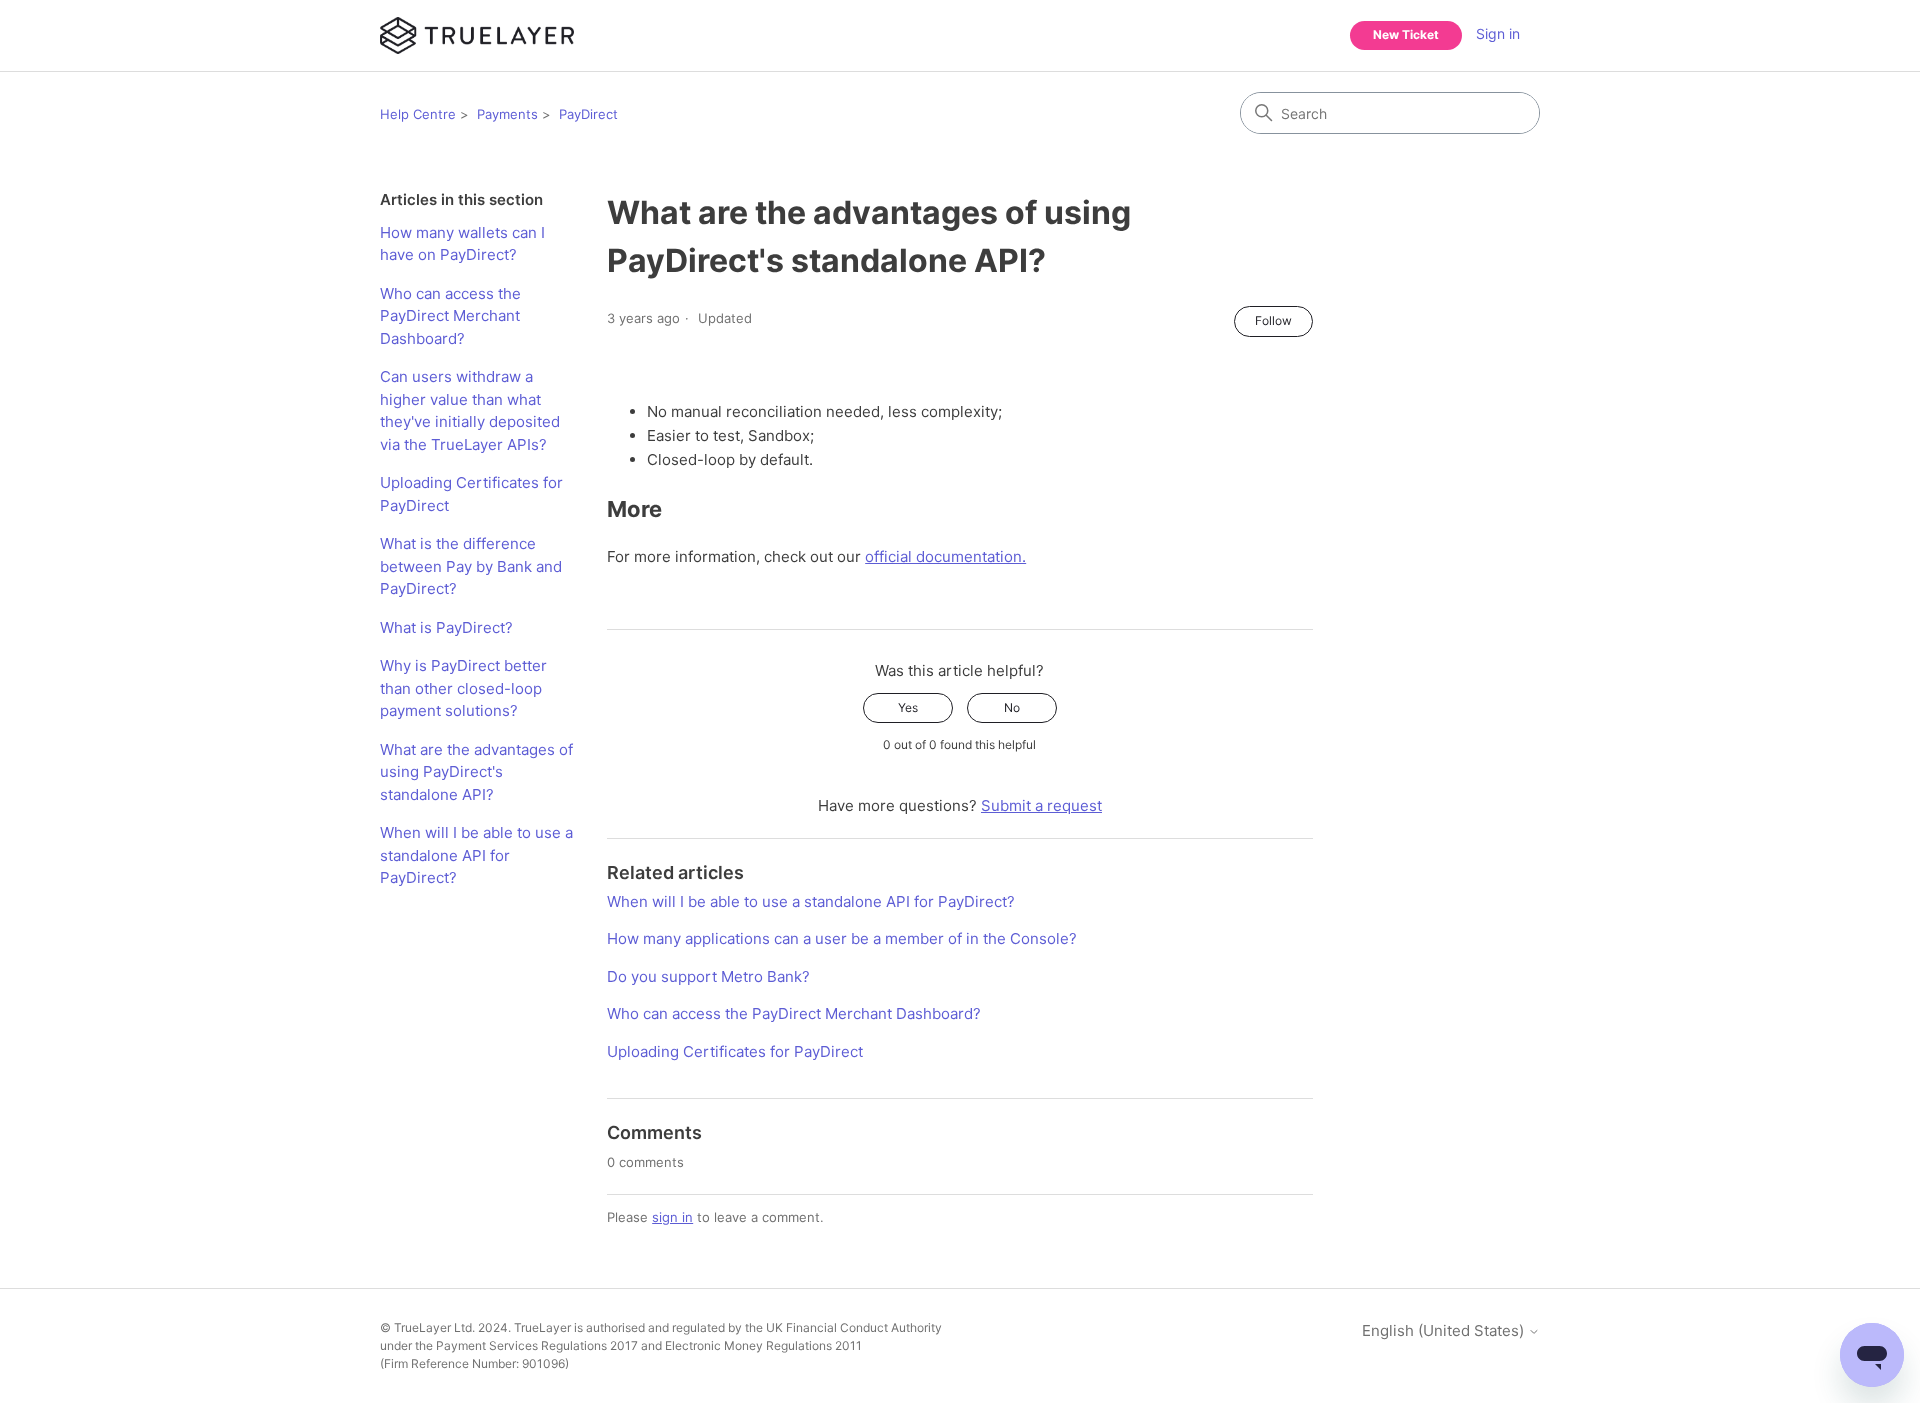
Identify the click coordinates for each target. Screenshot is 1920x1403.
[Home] (477, 35)
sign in (672, 1217)
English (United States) (1445, 1330)
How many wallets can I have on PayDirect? (462, 244)
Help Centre (418, 114)
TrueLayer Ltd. (434, 1327)
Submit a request (1041, 805)
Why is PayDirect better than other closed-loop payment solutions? (463, 688)
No (1012, 707)
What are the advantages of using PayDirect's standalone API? (476, 772)
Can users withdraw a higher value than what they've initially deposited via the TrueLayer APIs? (470, 410)
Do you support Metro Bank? (708, 976)
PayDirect (588, 114)
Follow (1273, 320)
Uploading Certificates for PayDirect (471, 494)
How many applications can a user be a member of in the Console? (842, 938)
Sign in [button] (1498, 33)
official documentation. (945, 556)
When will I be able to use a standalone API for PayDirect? (476, 855)
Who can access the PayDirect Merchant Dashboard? (450, 316)
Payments (507, 114)
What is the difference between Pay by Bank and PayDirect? (471, 566)
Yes (908, 707)
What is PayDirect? (446, 627)
